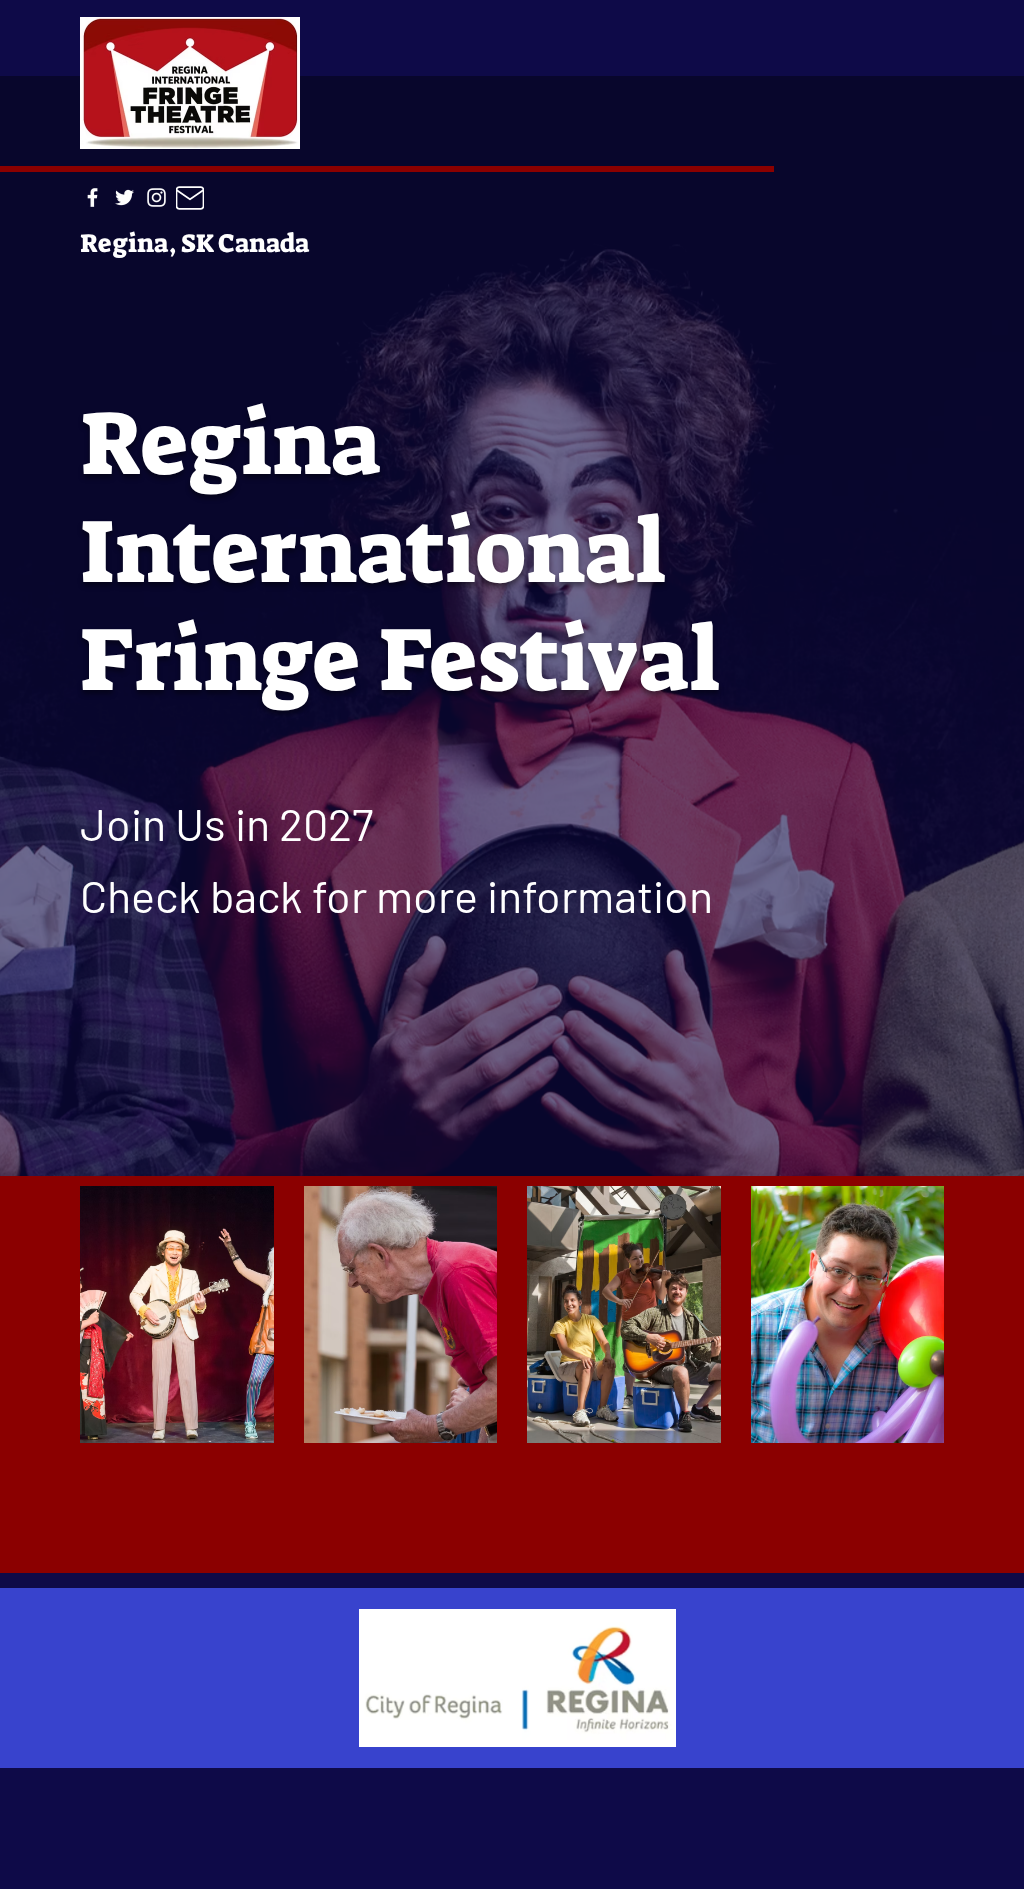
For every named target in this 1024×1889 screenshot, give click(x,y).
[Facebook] (92, 197)
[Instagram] (156, 197)
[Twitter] (124, 197)
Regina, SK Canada (194, 243)
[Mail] (190, 197)
